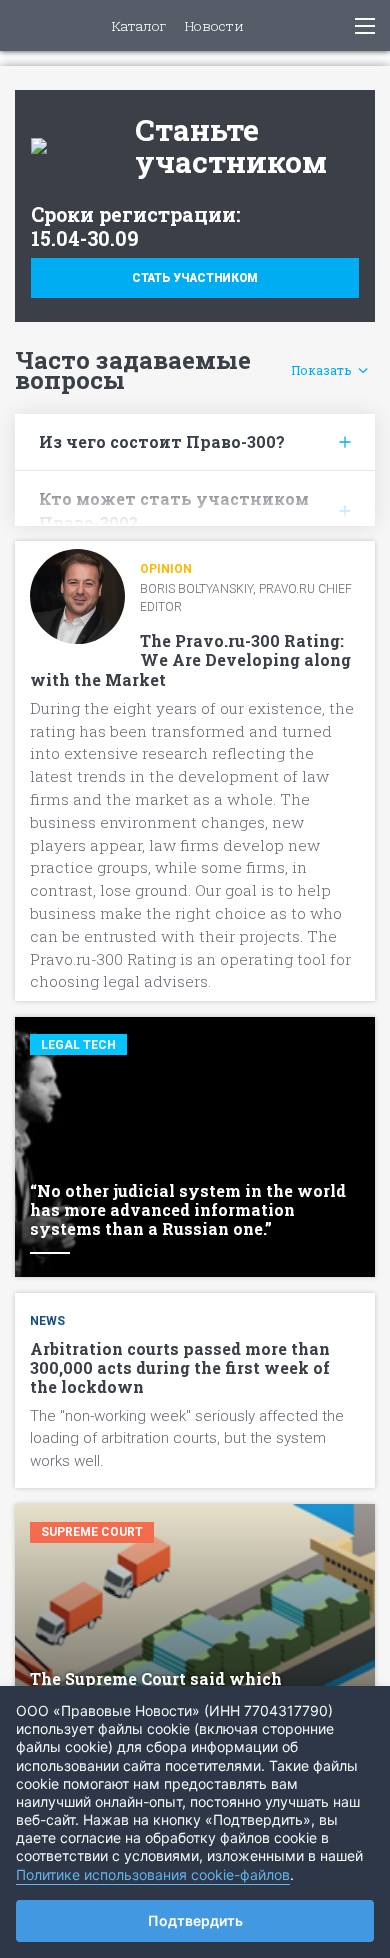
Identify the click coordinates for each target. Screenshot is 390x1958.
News (47, 1321)
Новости (214, 27)
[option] (195, 923)
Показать (321, 370)
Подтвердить (195, 1920)
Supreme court (92, 1532)
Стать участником (195, 278)
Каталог (139, 27)
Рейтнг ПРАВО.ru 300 (31, 25)
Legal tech (78, 1045)
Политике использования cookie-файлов (153, 1874)
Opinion (166, 569)
